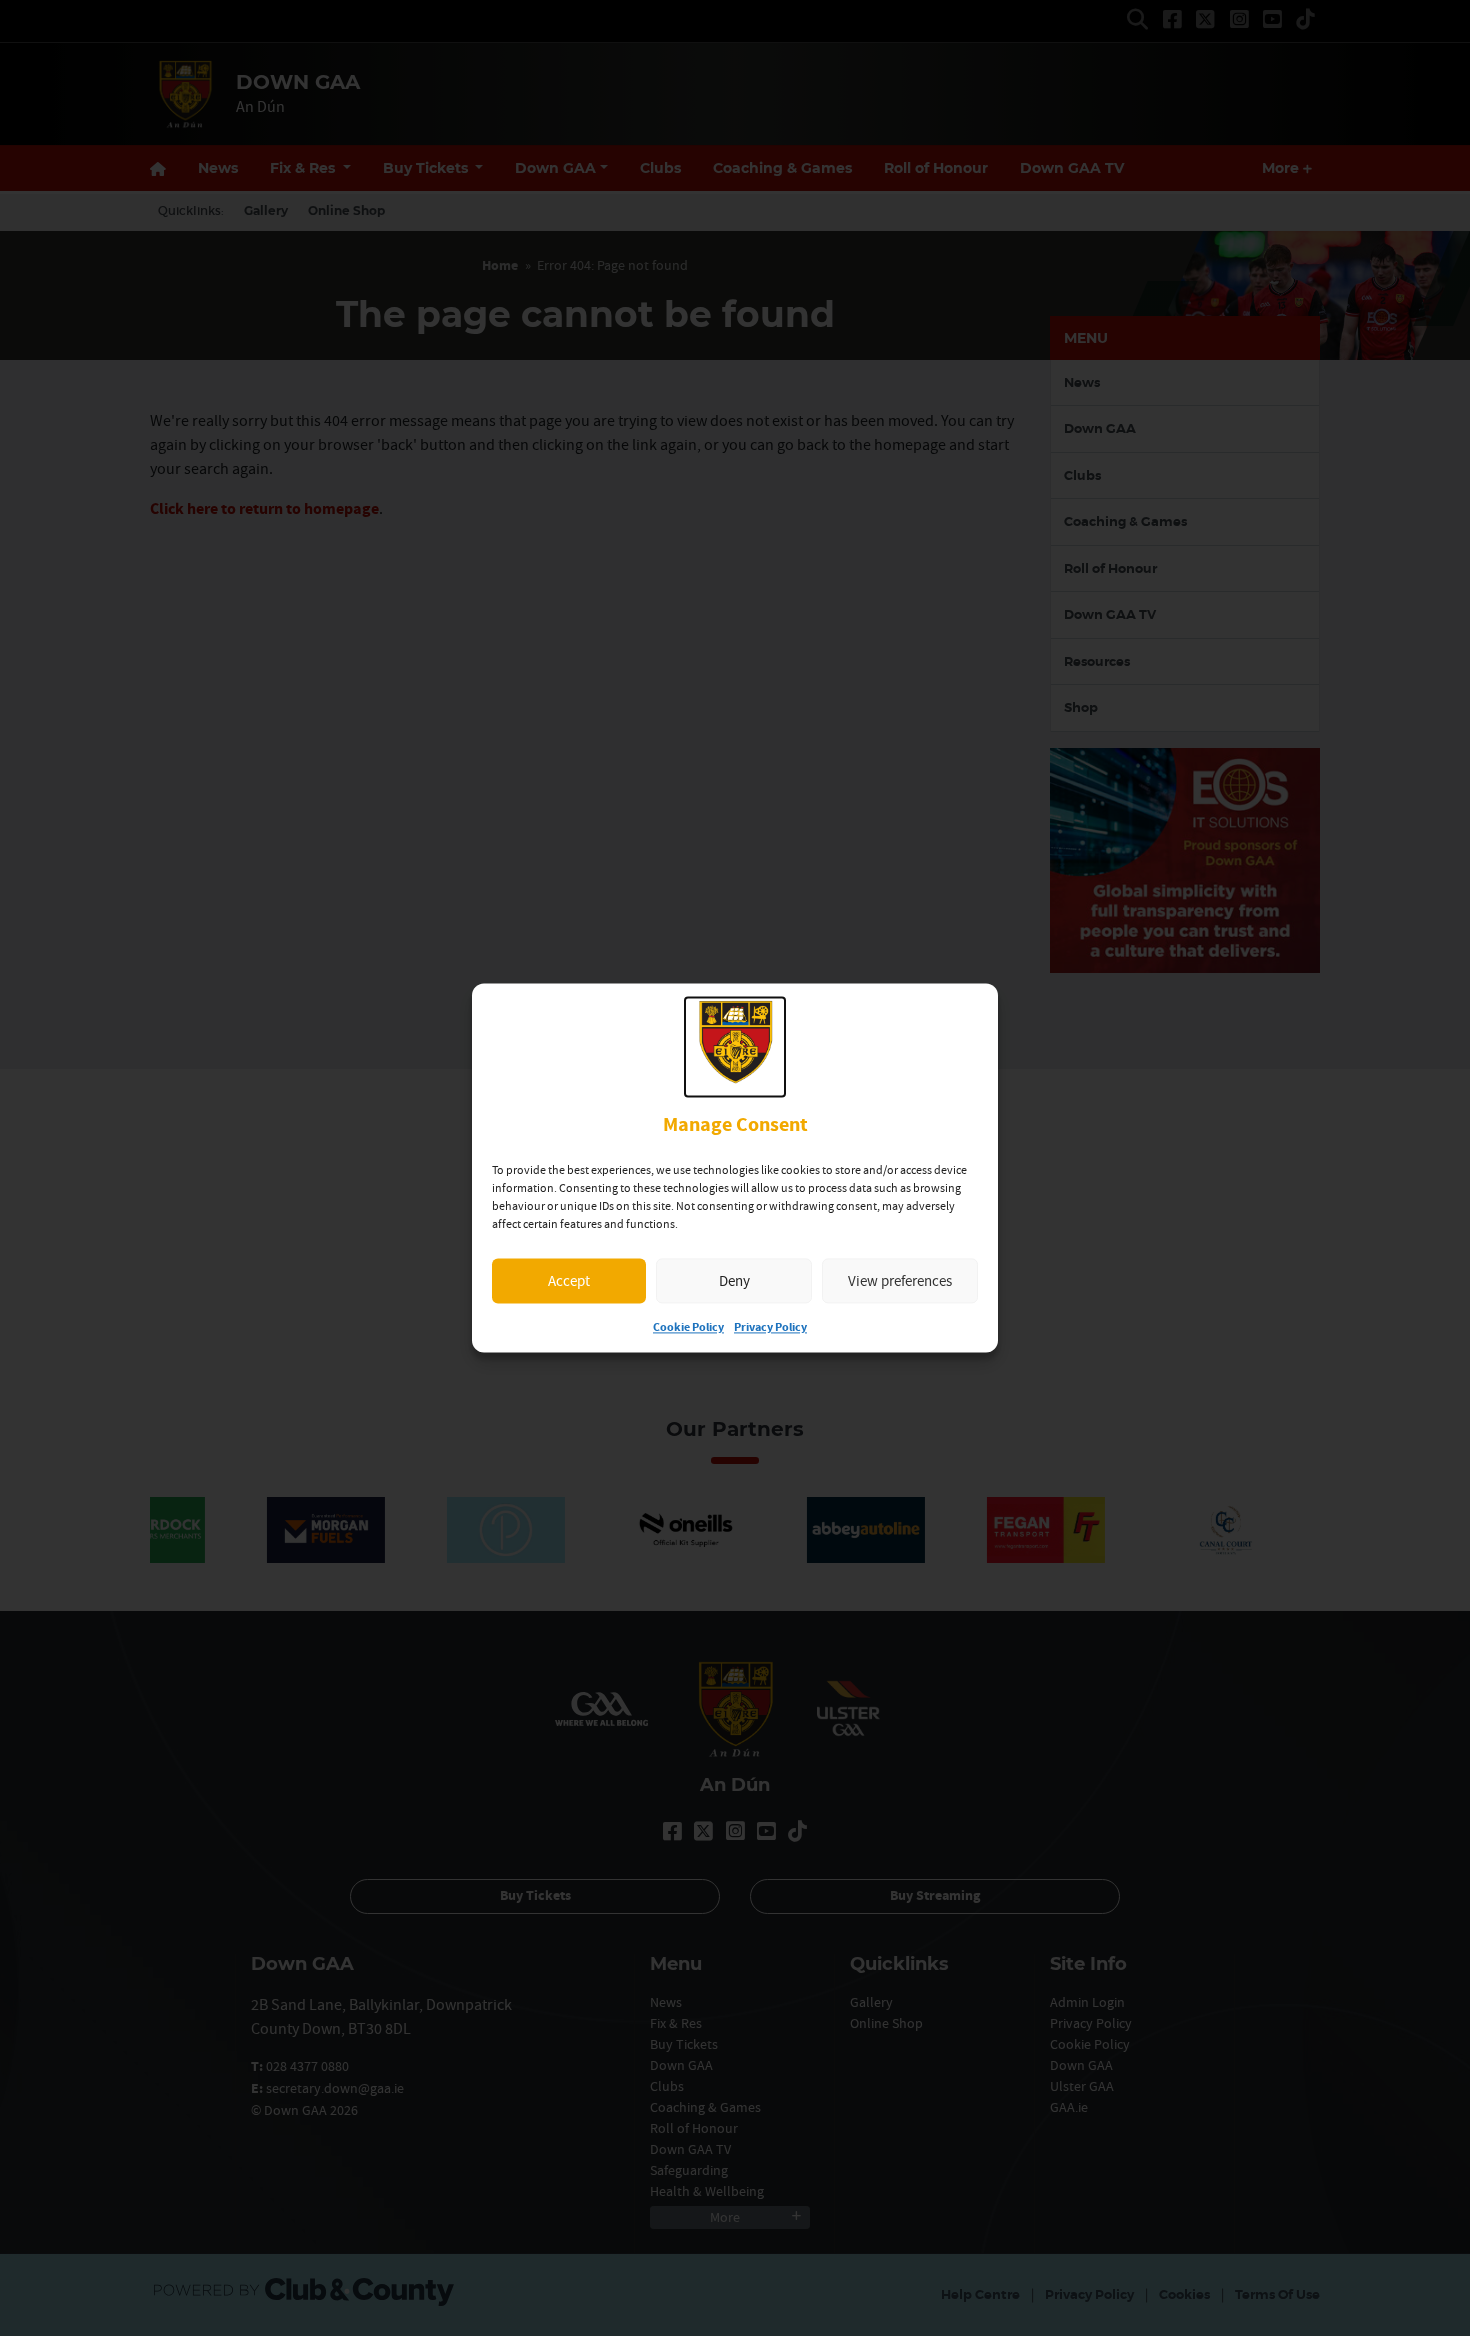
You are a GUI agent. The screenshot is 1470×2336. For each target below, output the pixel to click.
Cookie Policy (688, 1328)
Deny (734, 1280)
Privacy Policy (770, 1328)
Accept (569, 1280)
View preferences (900, 1280)
